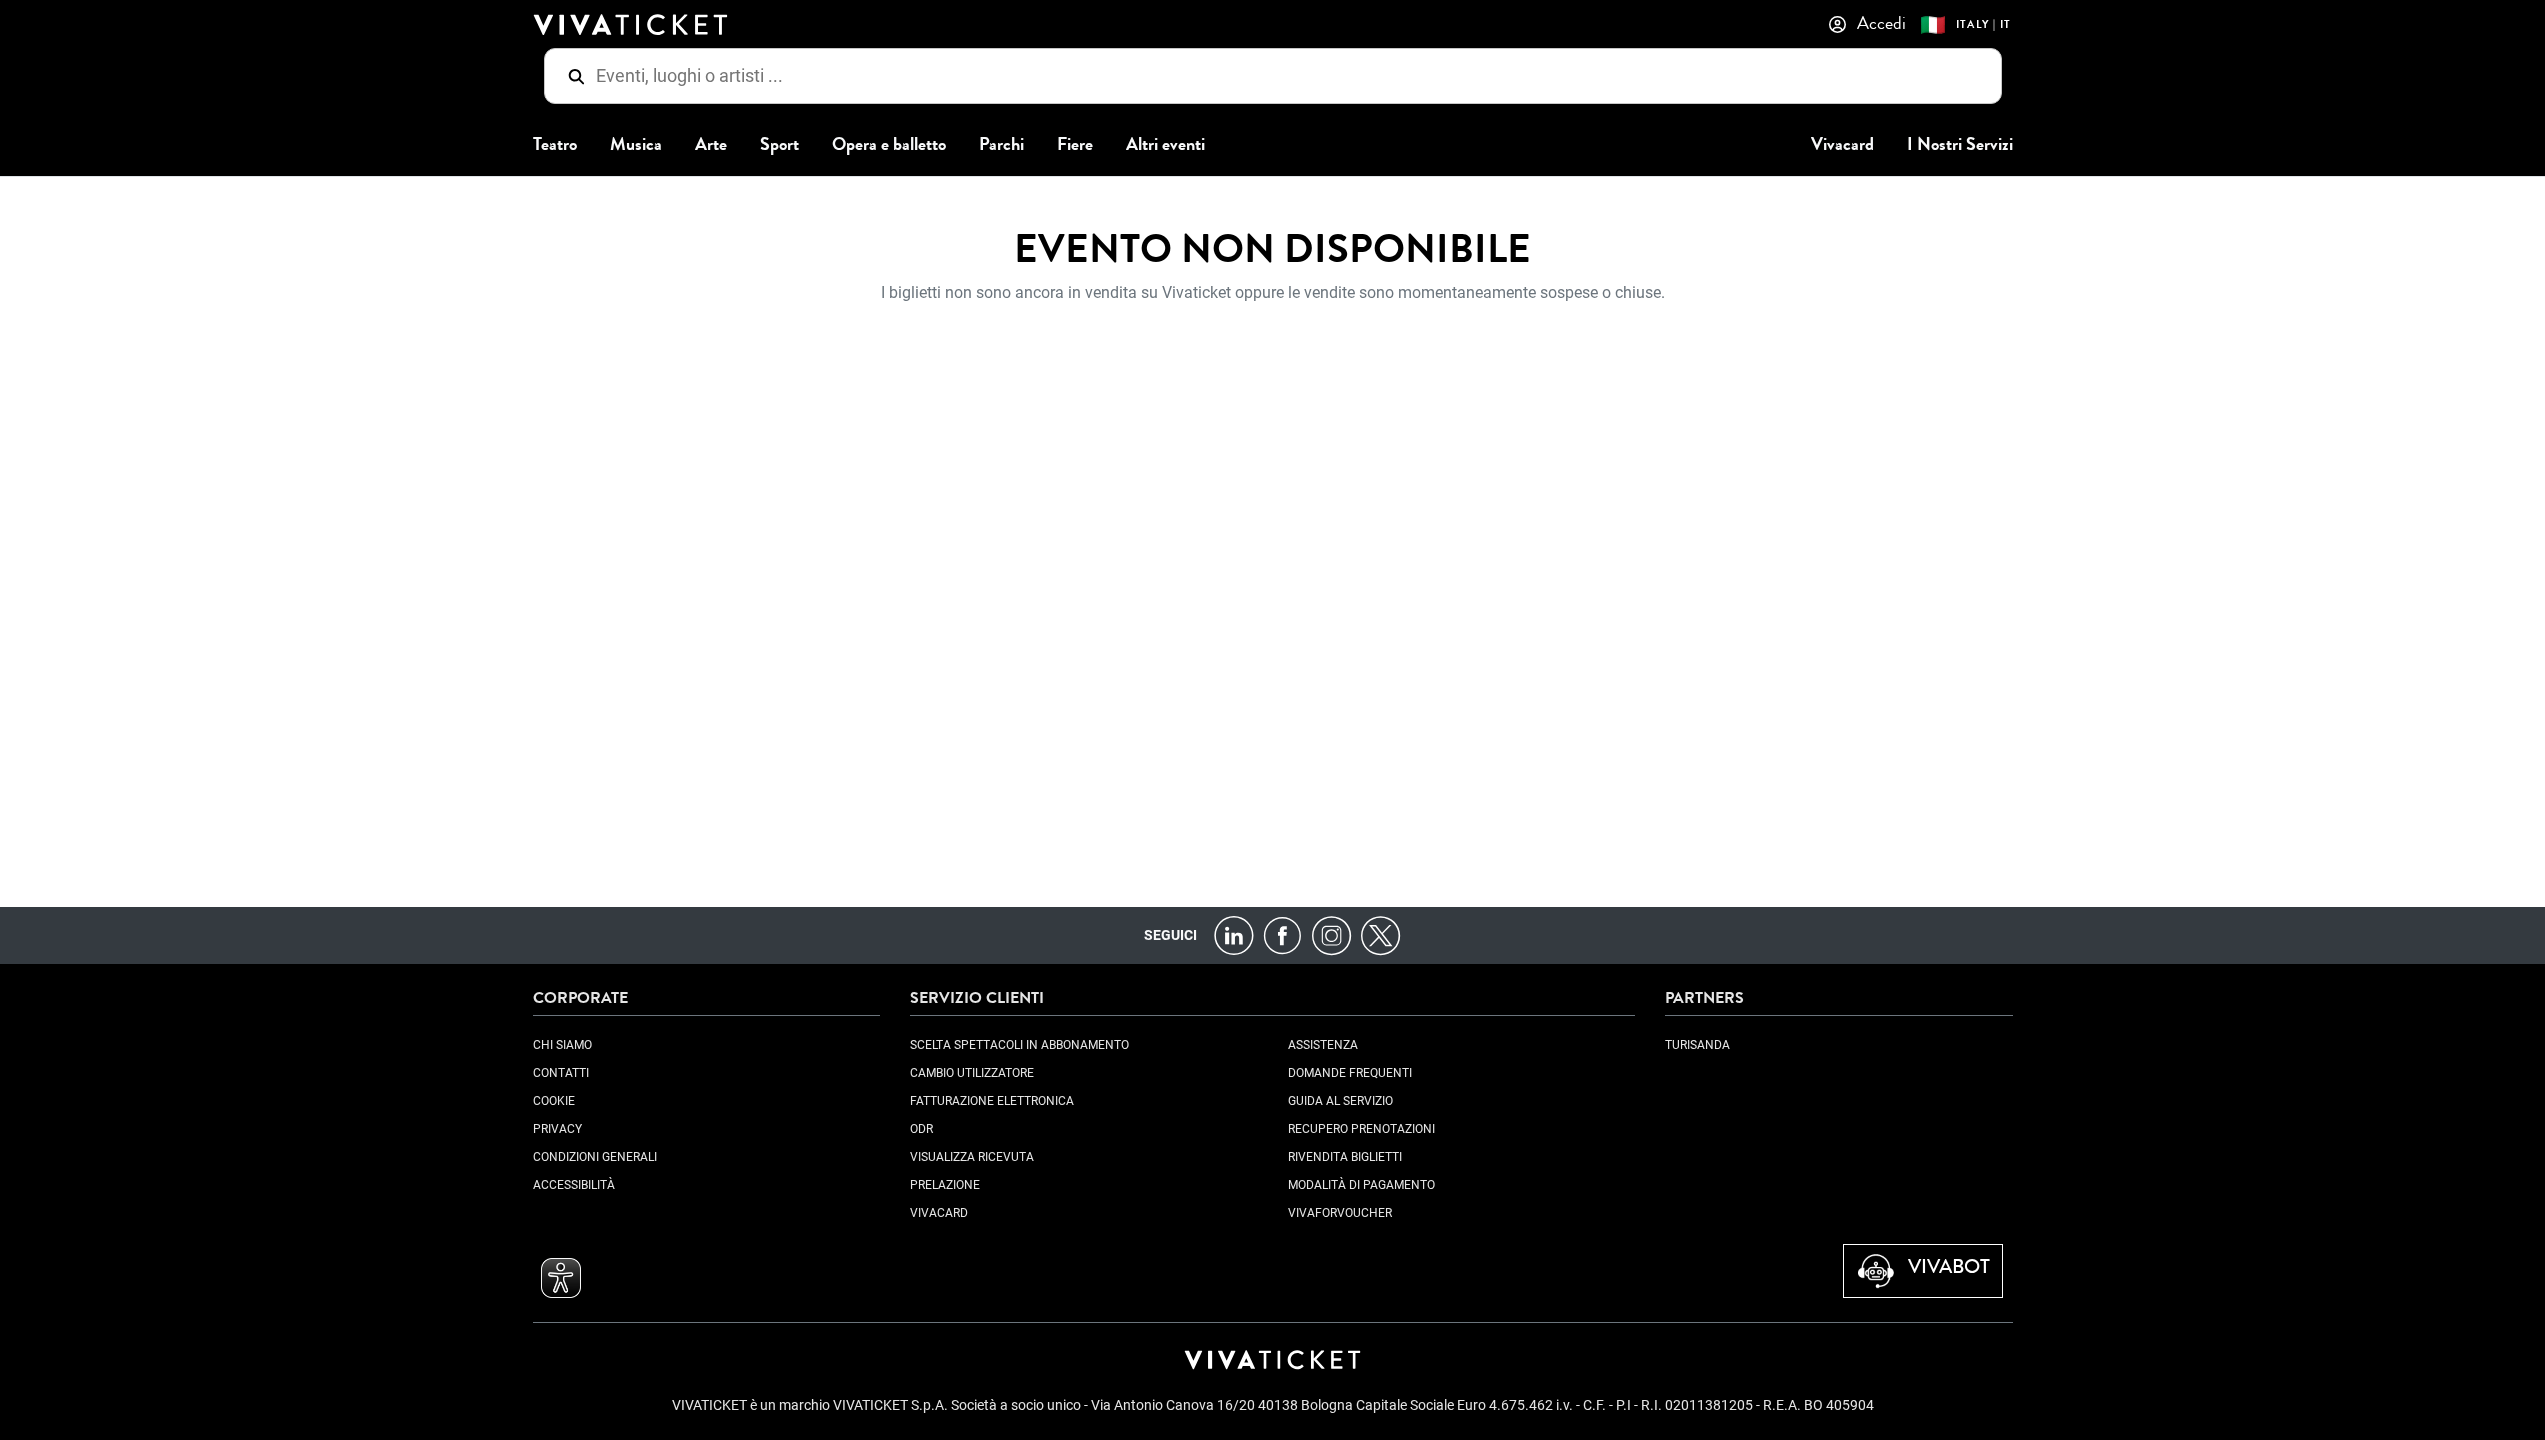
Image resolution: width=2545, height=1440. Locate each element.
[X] (1380, 934)
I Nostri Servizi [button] (1960, 144)
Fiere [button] (1075, 144)
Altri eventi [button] (1165, 144)
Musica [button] (636, 144)
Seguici (1170, 935)
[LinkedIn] (1233, 934)
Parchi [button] (1001, 144)
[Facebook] (1282, 934)
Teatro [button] (555, 144)
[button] (561, 1278)
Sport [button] (779, 144)
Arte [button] (711, 144)
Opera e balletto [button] (889, 144)
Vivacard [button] (1842, 144)
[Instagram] (1331, 934)
